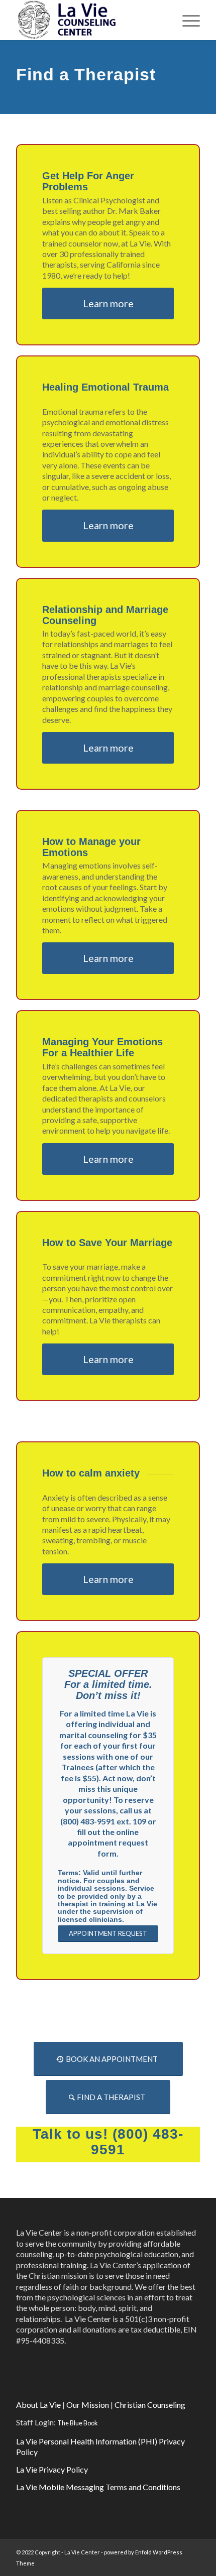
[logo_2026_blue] (89, 20)
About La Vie (38, 2405)
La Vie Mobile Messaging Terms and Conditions (98, 2487)
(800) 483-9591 (137, 2142)
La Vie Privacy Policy (52, 2469)
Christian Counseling (150, 2405)
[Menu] (186, 20)
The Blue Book (78, 2423)
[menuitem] (186, 20)
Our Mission (88, 2405)
